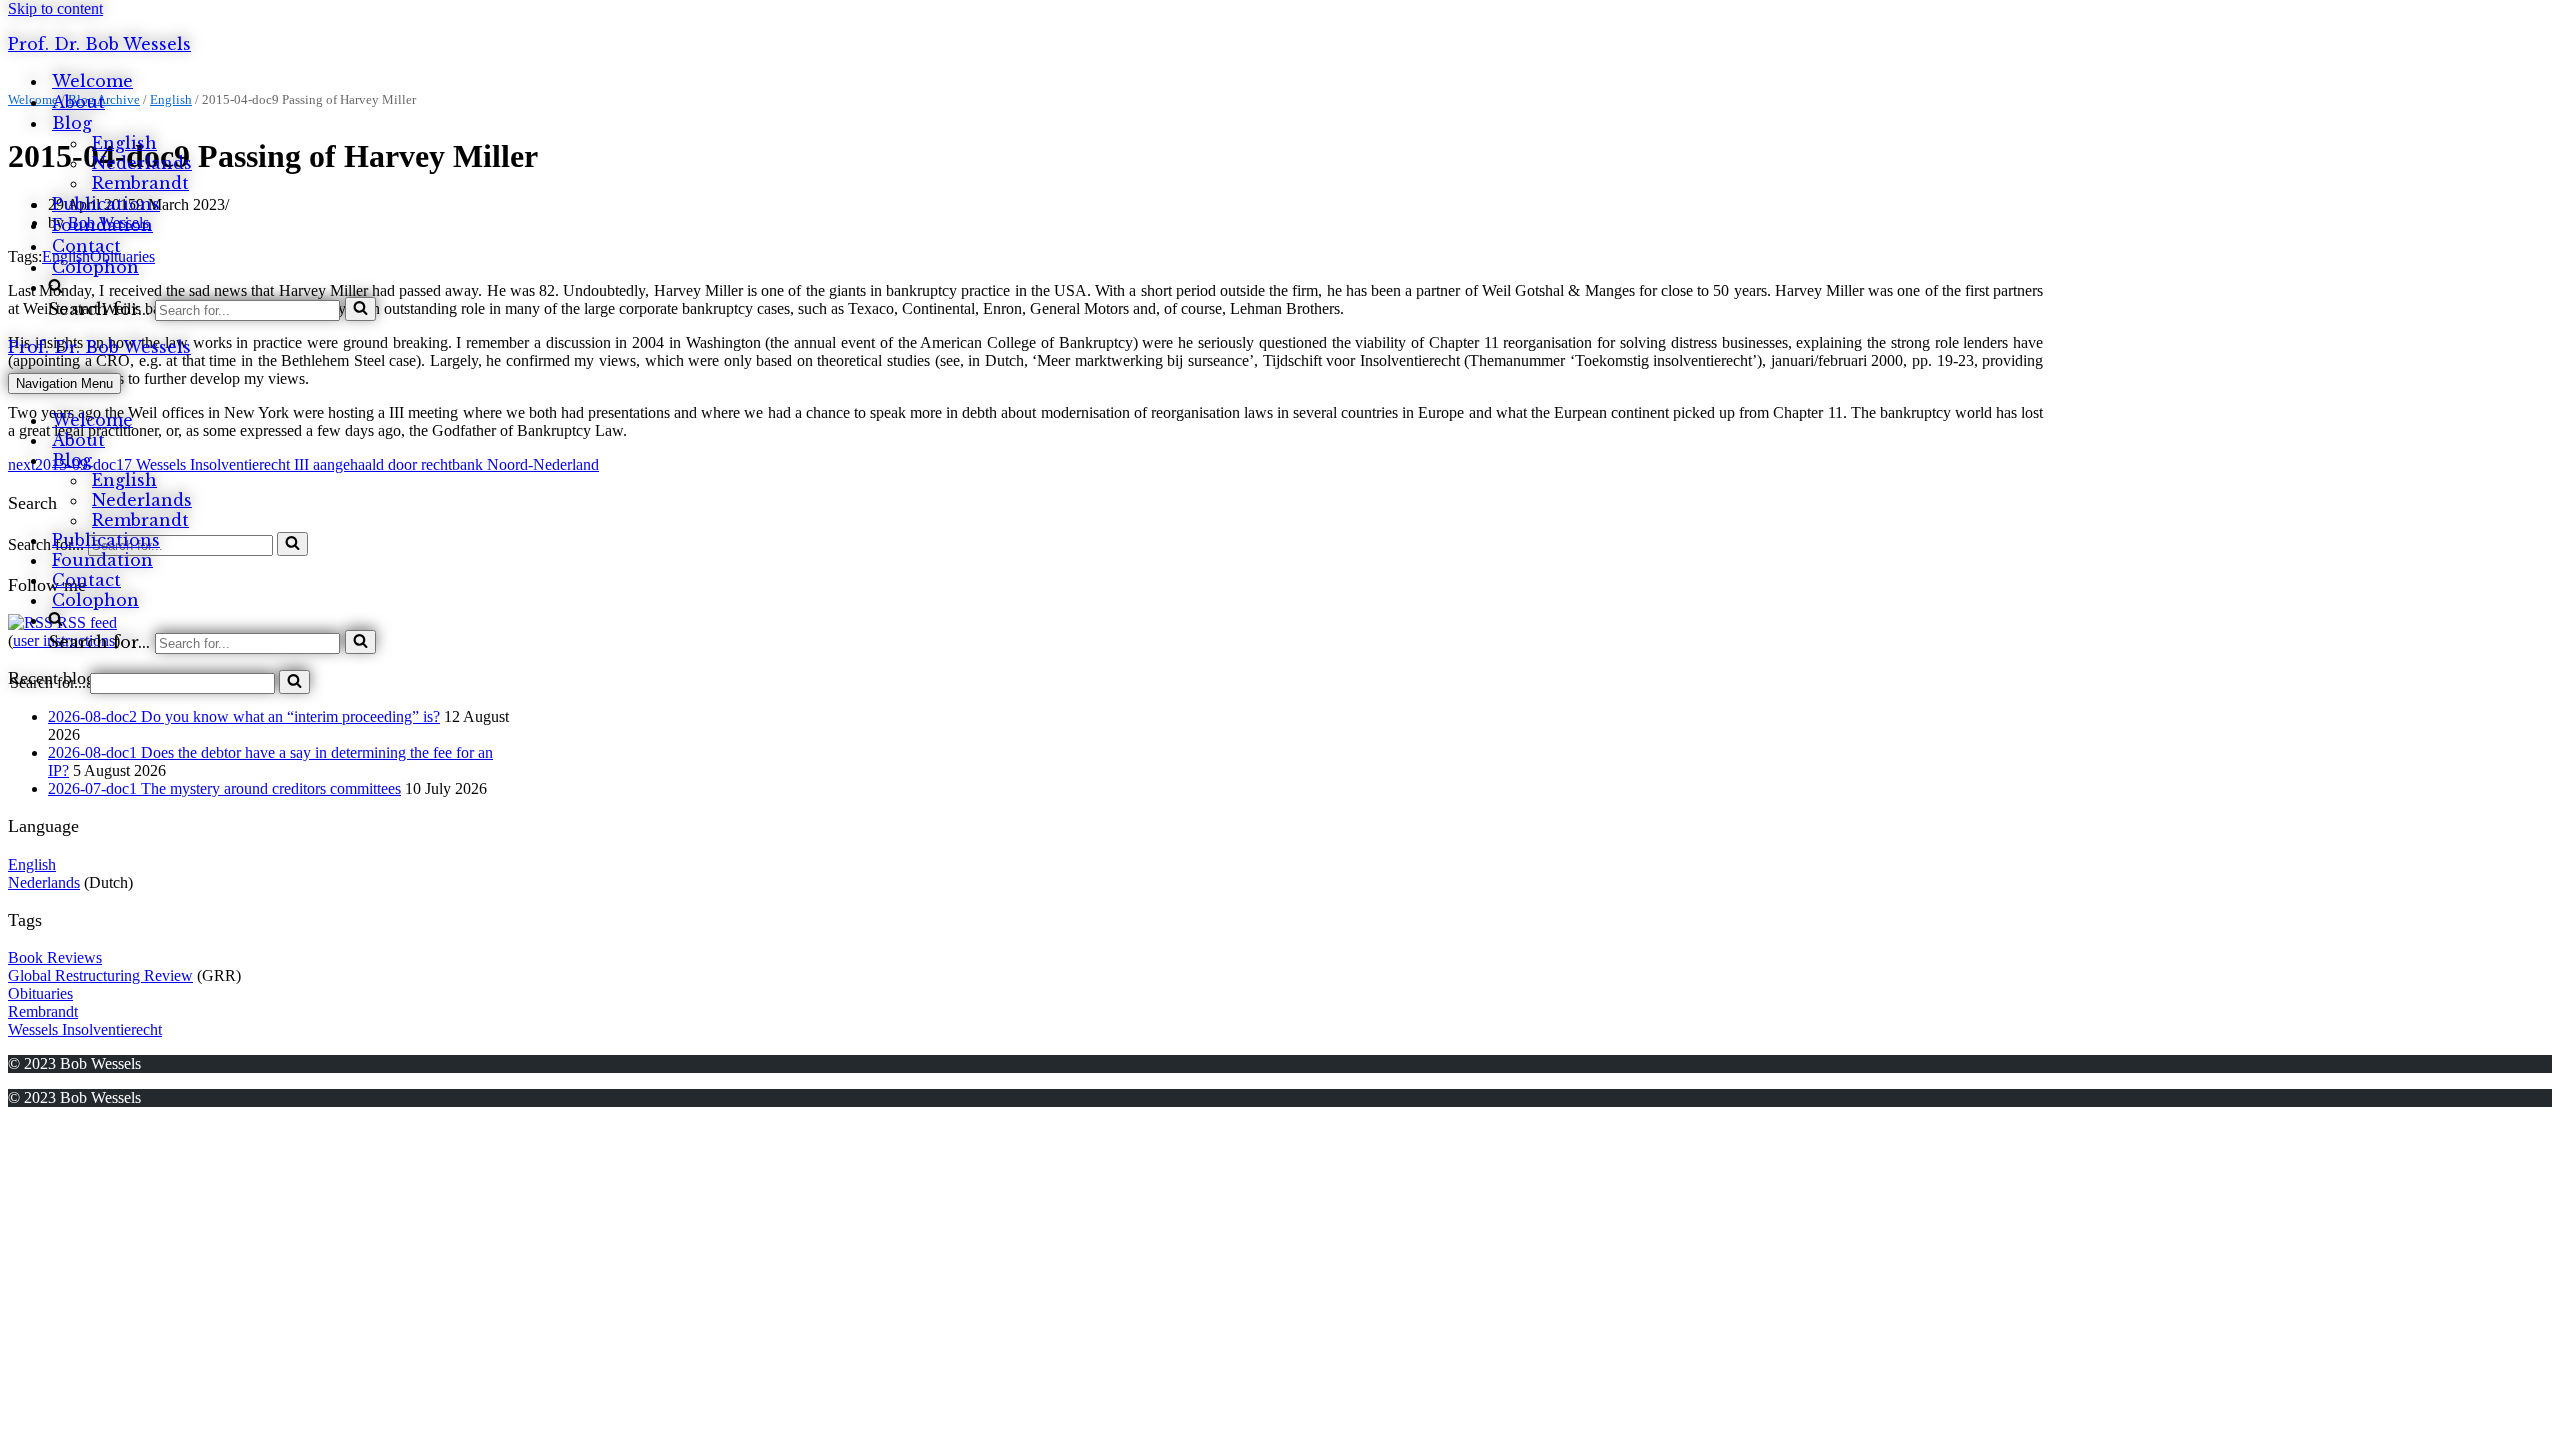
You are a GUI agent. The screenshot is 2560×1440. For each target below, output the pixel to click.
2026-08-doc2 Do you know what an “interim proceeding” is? (244, 716)
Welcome (92, 81)
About (78, 102)
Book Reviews (55, 957)
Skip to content (55, 8)
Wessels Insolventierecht (85, 1029)
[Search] (360, 309)
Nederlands (142, 163)
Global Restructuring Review (100, 975)
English (124, 143)
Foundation (102, 225)
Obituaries (40, 993)
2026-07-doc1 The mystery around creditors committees (224, 788)
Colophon (95, 267)
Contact (86, 246)
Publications (106, 204)
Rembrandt (140, 183)
